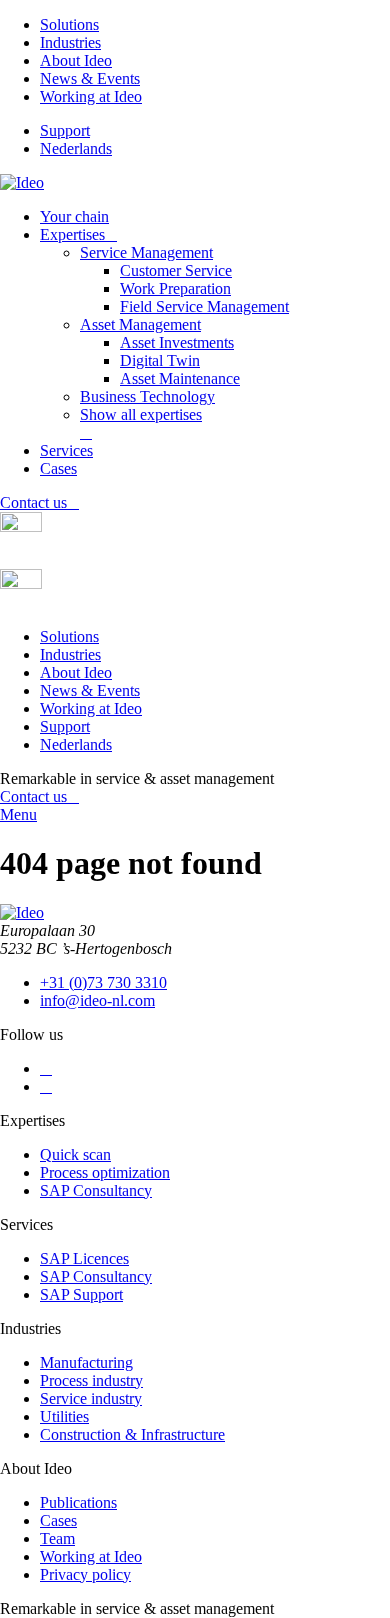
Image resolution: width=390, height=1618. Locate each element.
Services (66, 450)
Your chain (74, 216)
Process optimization (105, 1172)
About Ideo (76, 60)
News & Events (90, 78)
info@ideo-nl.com (97, 1000)
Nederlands (76, 148)
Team (57, 1538)
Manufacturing (86, 1362)
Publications (78, 1502)
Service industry (91, 1398)
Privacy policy (85, 1574)
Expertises (72, 234)
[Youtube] (46, 1086)
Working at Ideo (91, 96)
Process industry (91, 1380)
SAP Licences (84, 1258)
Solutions (69, 24)
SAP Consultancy (96, 1190)
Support (65, 130)
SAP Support (81, 1294)
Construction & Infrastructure (132, 1434)
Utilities (64, 1416)
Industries (70, 42)
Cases (58, 468)
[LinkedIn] (46, 1068)
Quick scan (75, 1154)
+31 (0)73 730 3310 (103, 982)
